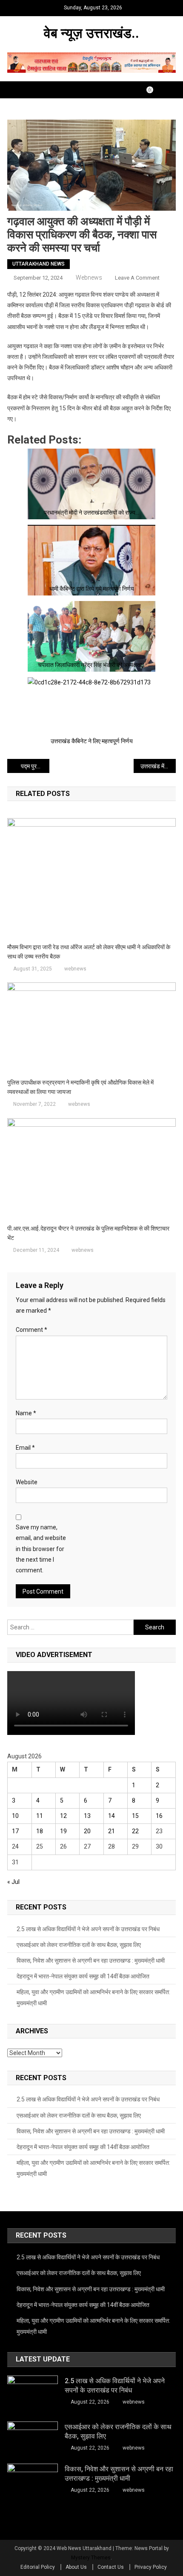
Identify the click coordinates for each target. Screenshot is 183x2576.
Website (27, 1482)
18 (40, 1831)
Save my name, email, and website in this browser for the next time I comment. (41, 1549)
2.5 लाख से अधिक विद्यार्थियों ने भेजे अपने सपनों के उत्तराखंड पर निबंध (88, 1929)
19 (63, 1831)
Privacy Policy (151, 2567)
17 (15, 1831)
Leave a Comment (137, 278)
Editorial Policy (38, 2567)
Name (26, 1413)
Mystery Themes (91, 2558)
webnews (89, 278)
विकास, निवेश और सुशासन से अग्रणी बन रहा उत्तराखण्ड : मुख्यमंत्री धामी (91, 1961)
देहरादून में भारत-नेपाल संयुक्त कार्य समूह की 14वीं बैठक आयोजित (83, 1976)
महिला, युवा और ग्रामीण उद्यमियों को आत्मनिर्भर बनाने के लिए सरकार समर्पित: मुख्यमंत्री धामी (93, 1998)
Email (25, 1448)
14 (112, 1816)
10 (15, 1816)
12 (63, 1816)
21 (112, 1831)
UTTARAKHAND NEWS (39, 264)
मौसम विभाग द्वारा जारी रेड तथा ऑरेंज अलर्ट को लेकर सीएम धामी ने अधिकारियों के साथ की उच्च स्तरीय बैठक (89, 952)
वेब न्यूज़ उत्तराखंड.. (91, 33)
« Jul (13, 1882)
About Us (76, 2567)
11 (40, 1816)
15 (135, 1816)
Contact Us (111, 2567)
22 (135, 1831)
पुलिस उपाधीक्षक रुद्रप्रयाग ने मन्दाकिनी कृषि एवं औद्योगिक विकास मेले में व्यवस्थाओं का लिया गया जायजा (80, 1087)
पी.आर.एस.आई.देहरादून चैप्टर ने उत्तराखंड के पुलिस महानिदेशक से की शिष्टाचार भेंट (88, 1233)
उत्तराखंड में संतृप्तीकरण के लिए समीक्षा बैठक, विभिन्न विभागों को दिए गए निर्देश (158, 766)
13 (87, 1816)
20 (87, 1831)
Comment (31, 1330)
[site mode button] (154, 90)
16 (159, 1816)
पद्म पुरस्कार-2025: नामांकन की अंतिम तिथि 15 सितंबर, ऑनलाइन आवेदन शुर (35, 766)
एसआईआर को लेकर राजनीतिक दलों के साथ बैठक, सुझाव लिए (79, 1945)
